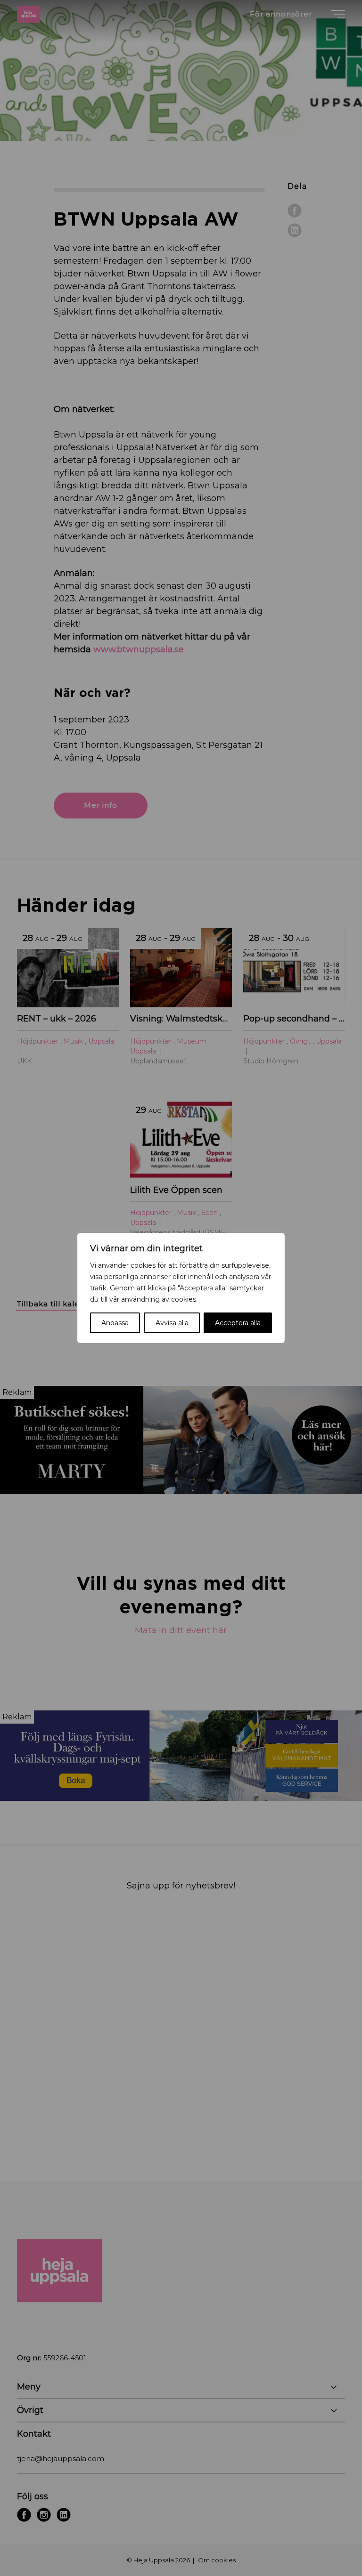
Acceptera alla (238, 1323)
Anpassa (115, 1323)
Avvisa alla (172, 1323)
